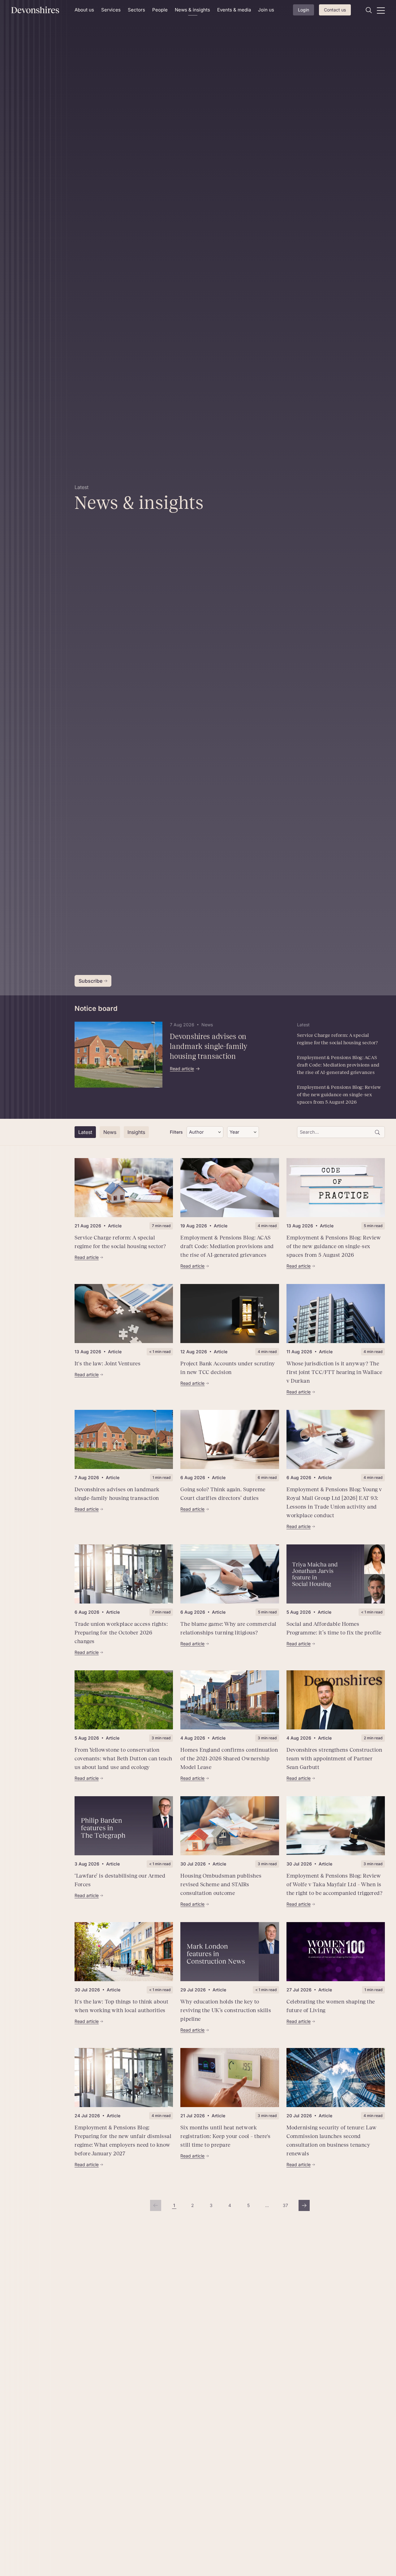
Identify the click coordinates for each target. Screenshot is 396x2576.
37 (287, 2207)
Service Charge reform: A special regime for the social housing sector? (338, 1039)
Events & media (234, 10)
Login (303, 10)
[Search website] (369, 10)
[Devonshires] (39, 10)
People (160, 10)
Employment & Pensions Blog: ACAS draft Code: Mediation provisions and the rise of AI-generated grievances (338, 1065)
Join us (266, 10)
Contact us (335, 10)
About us (84, 10)
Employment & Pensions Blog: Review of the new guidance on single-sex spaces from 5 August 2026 (339, 1095)
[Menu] (381, 10)
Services (111, 10)
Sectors (136, 10)
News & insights (192, 10)
